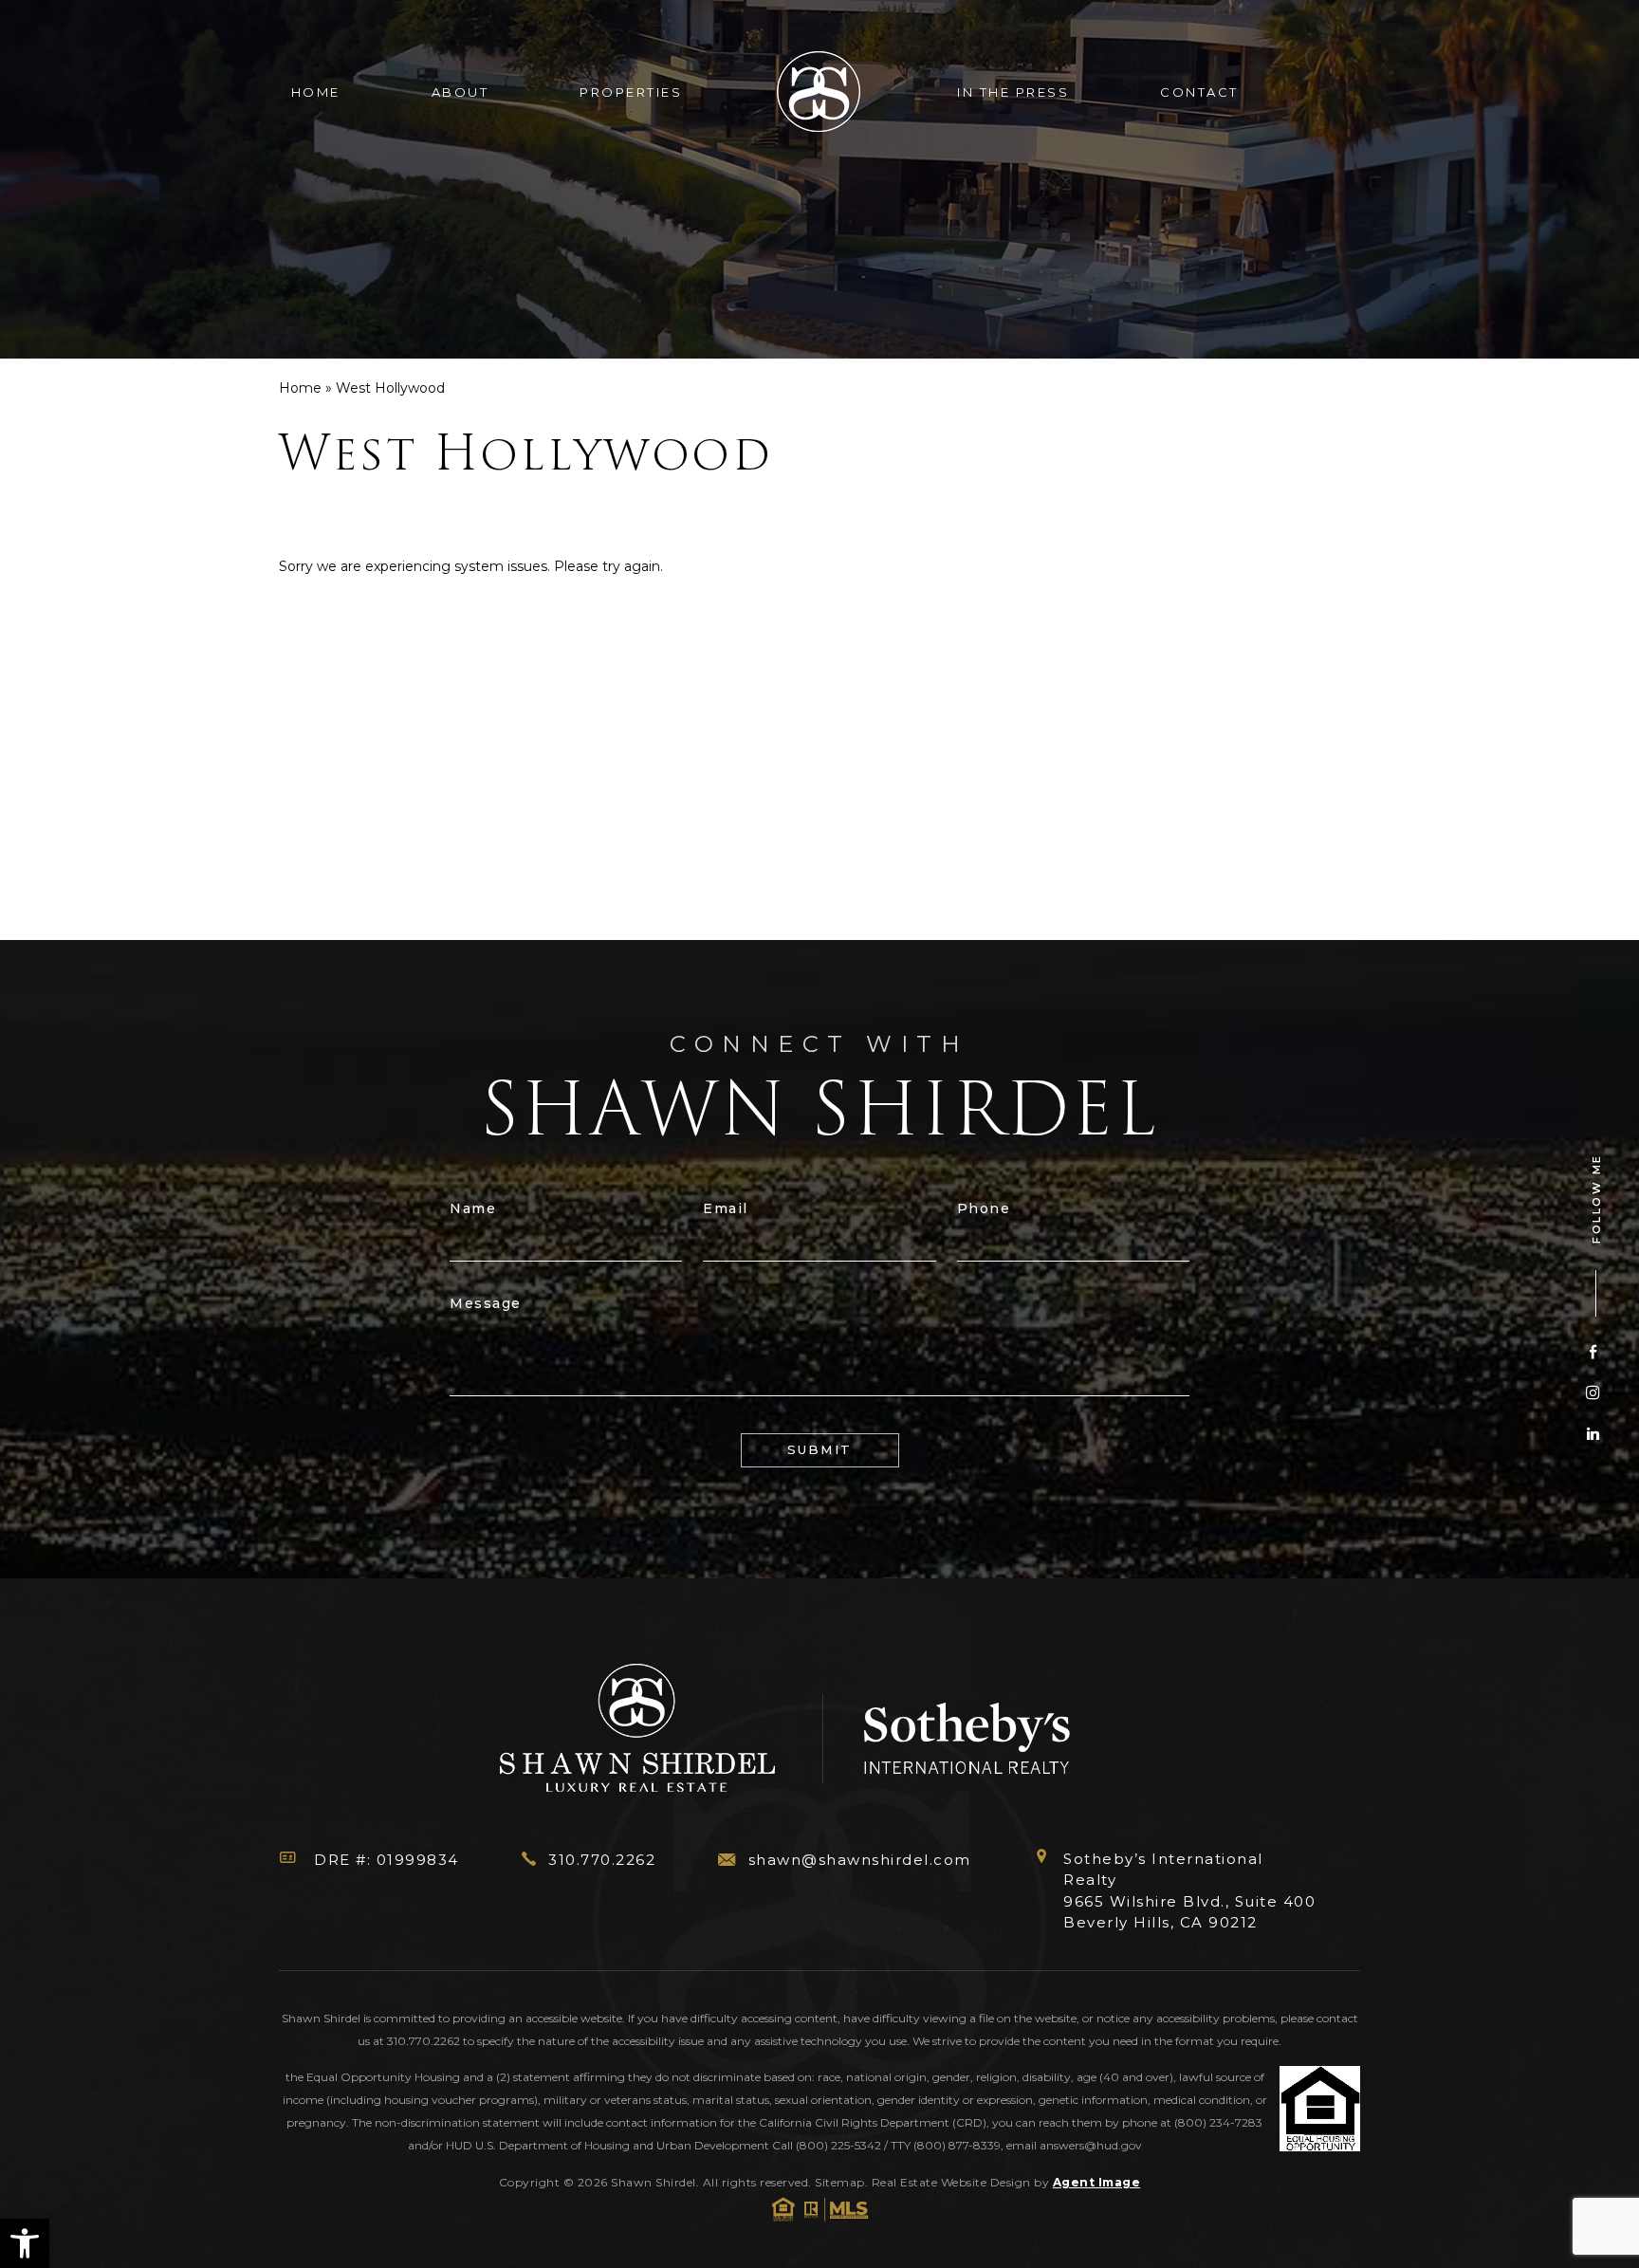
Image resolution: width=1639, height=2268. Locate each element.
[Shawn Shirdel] (819, 92)
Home (316, 92)
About (460, 92)
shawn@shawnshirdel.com (860, 1860)
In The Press (1013, 92)
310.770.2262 (602, 1860)
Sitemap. (843, 2182)
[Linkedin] (1593, 1433)
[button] (25, 2243)
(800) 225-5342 (838, 2145)
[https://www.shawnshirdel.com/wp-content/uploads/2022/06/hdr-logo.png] (639, 1731)
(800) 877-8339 (957, 2145)
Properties (631, 92)
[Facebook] (1593, 1351)
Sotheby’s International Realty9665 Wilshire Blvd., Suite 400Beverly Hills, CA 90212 (1189, 1891)
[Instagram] (1593, 1392)
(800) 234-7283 (1218, 2122)
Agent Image (1097, 2182)
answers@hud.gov (1091, 2145)
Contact (1199, 92)
